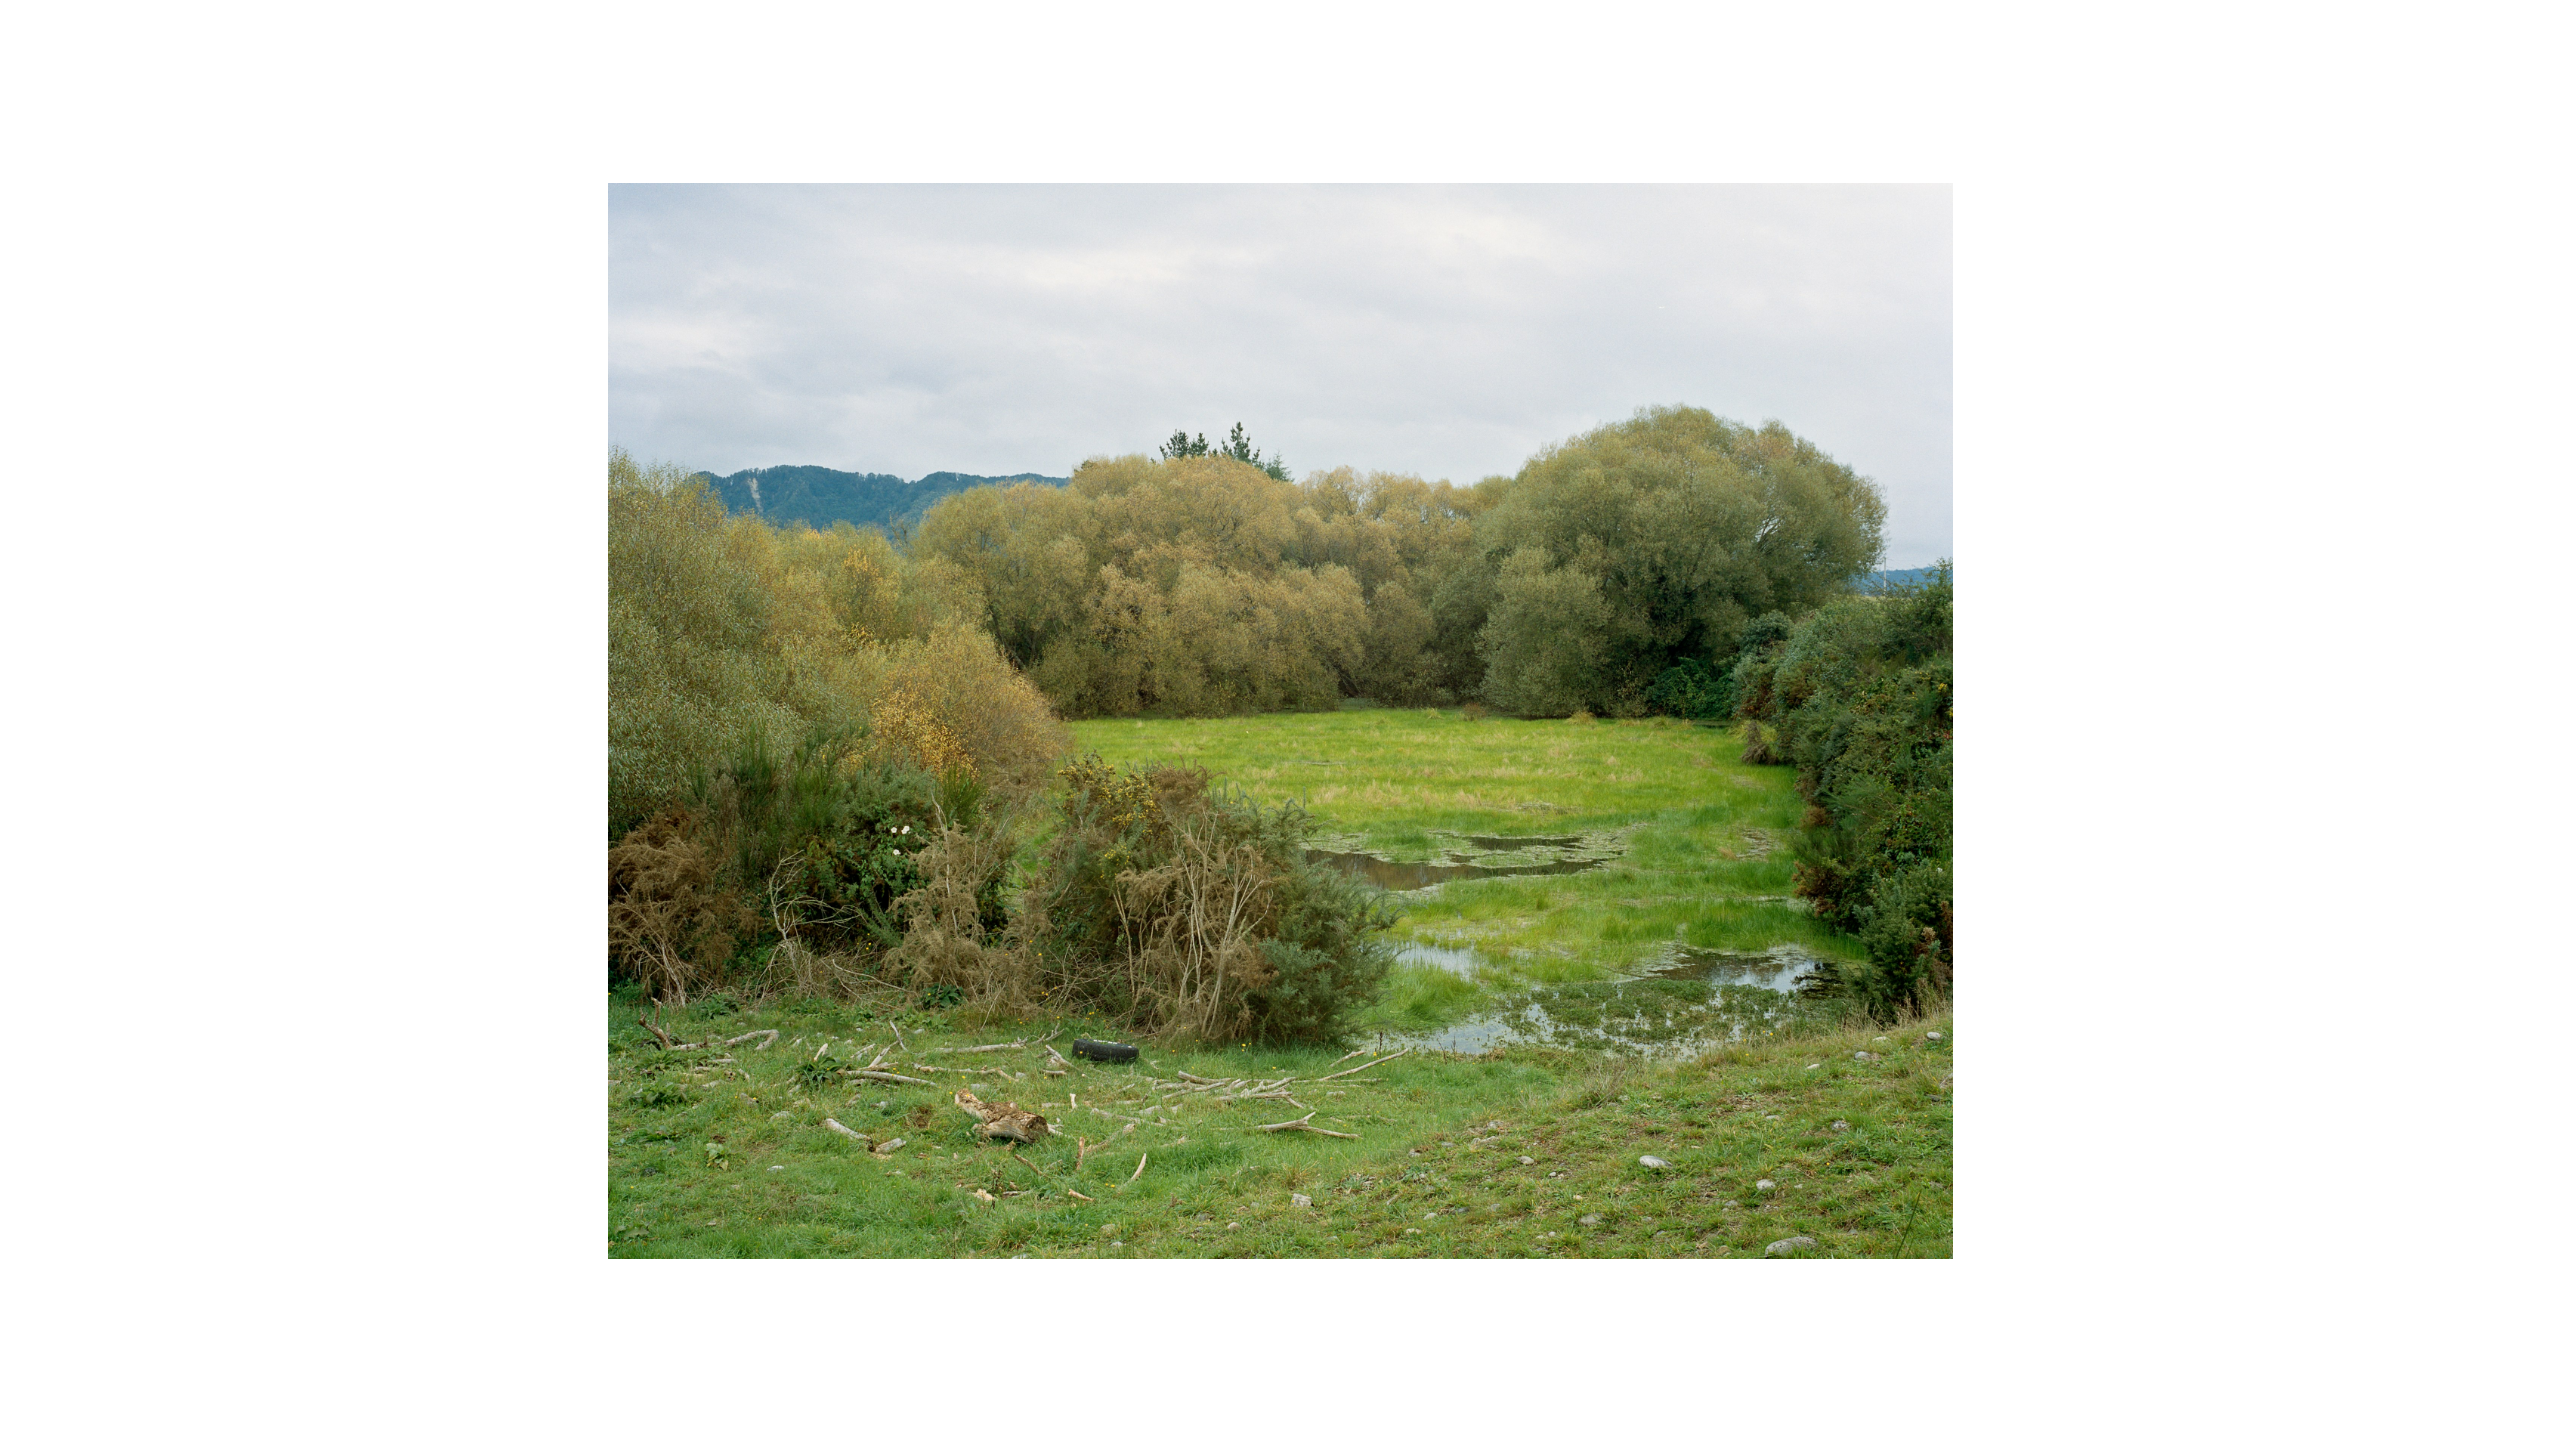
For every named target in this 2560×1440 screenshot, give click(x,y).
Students (2454, 1384)
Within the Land (160, 49)
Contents (2453, 51)
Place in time (1288, 49)
